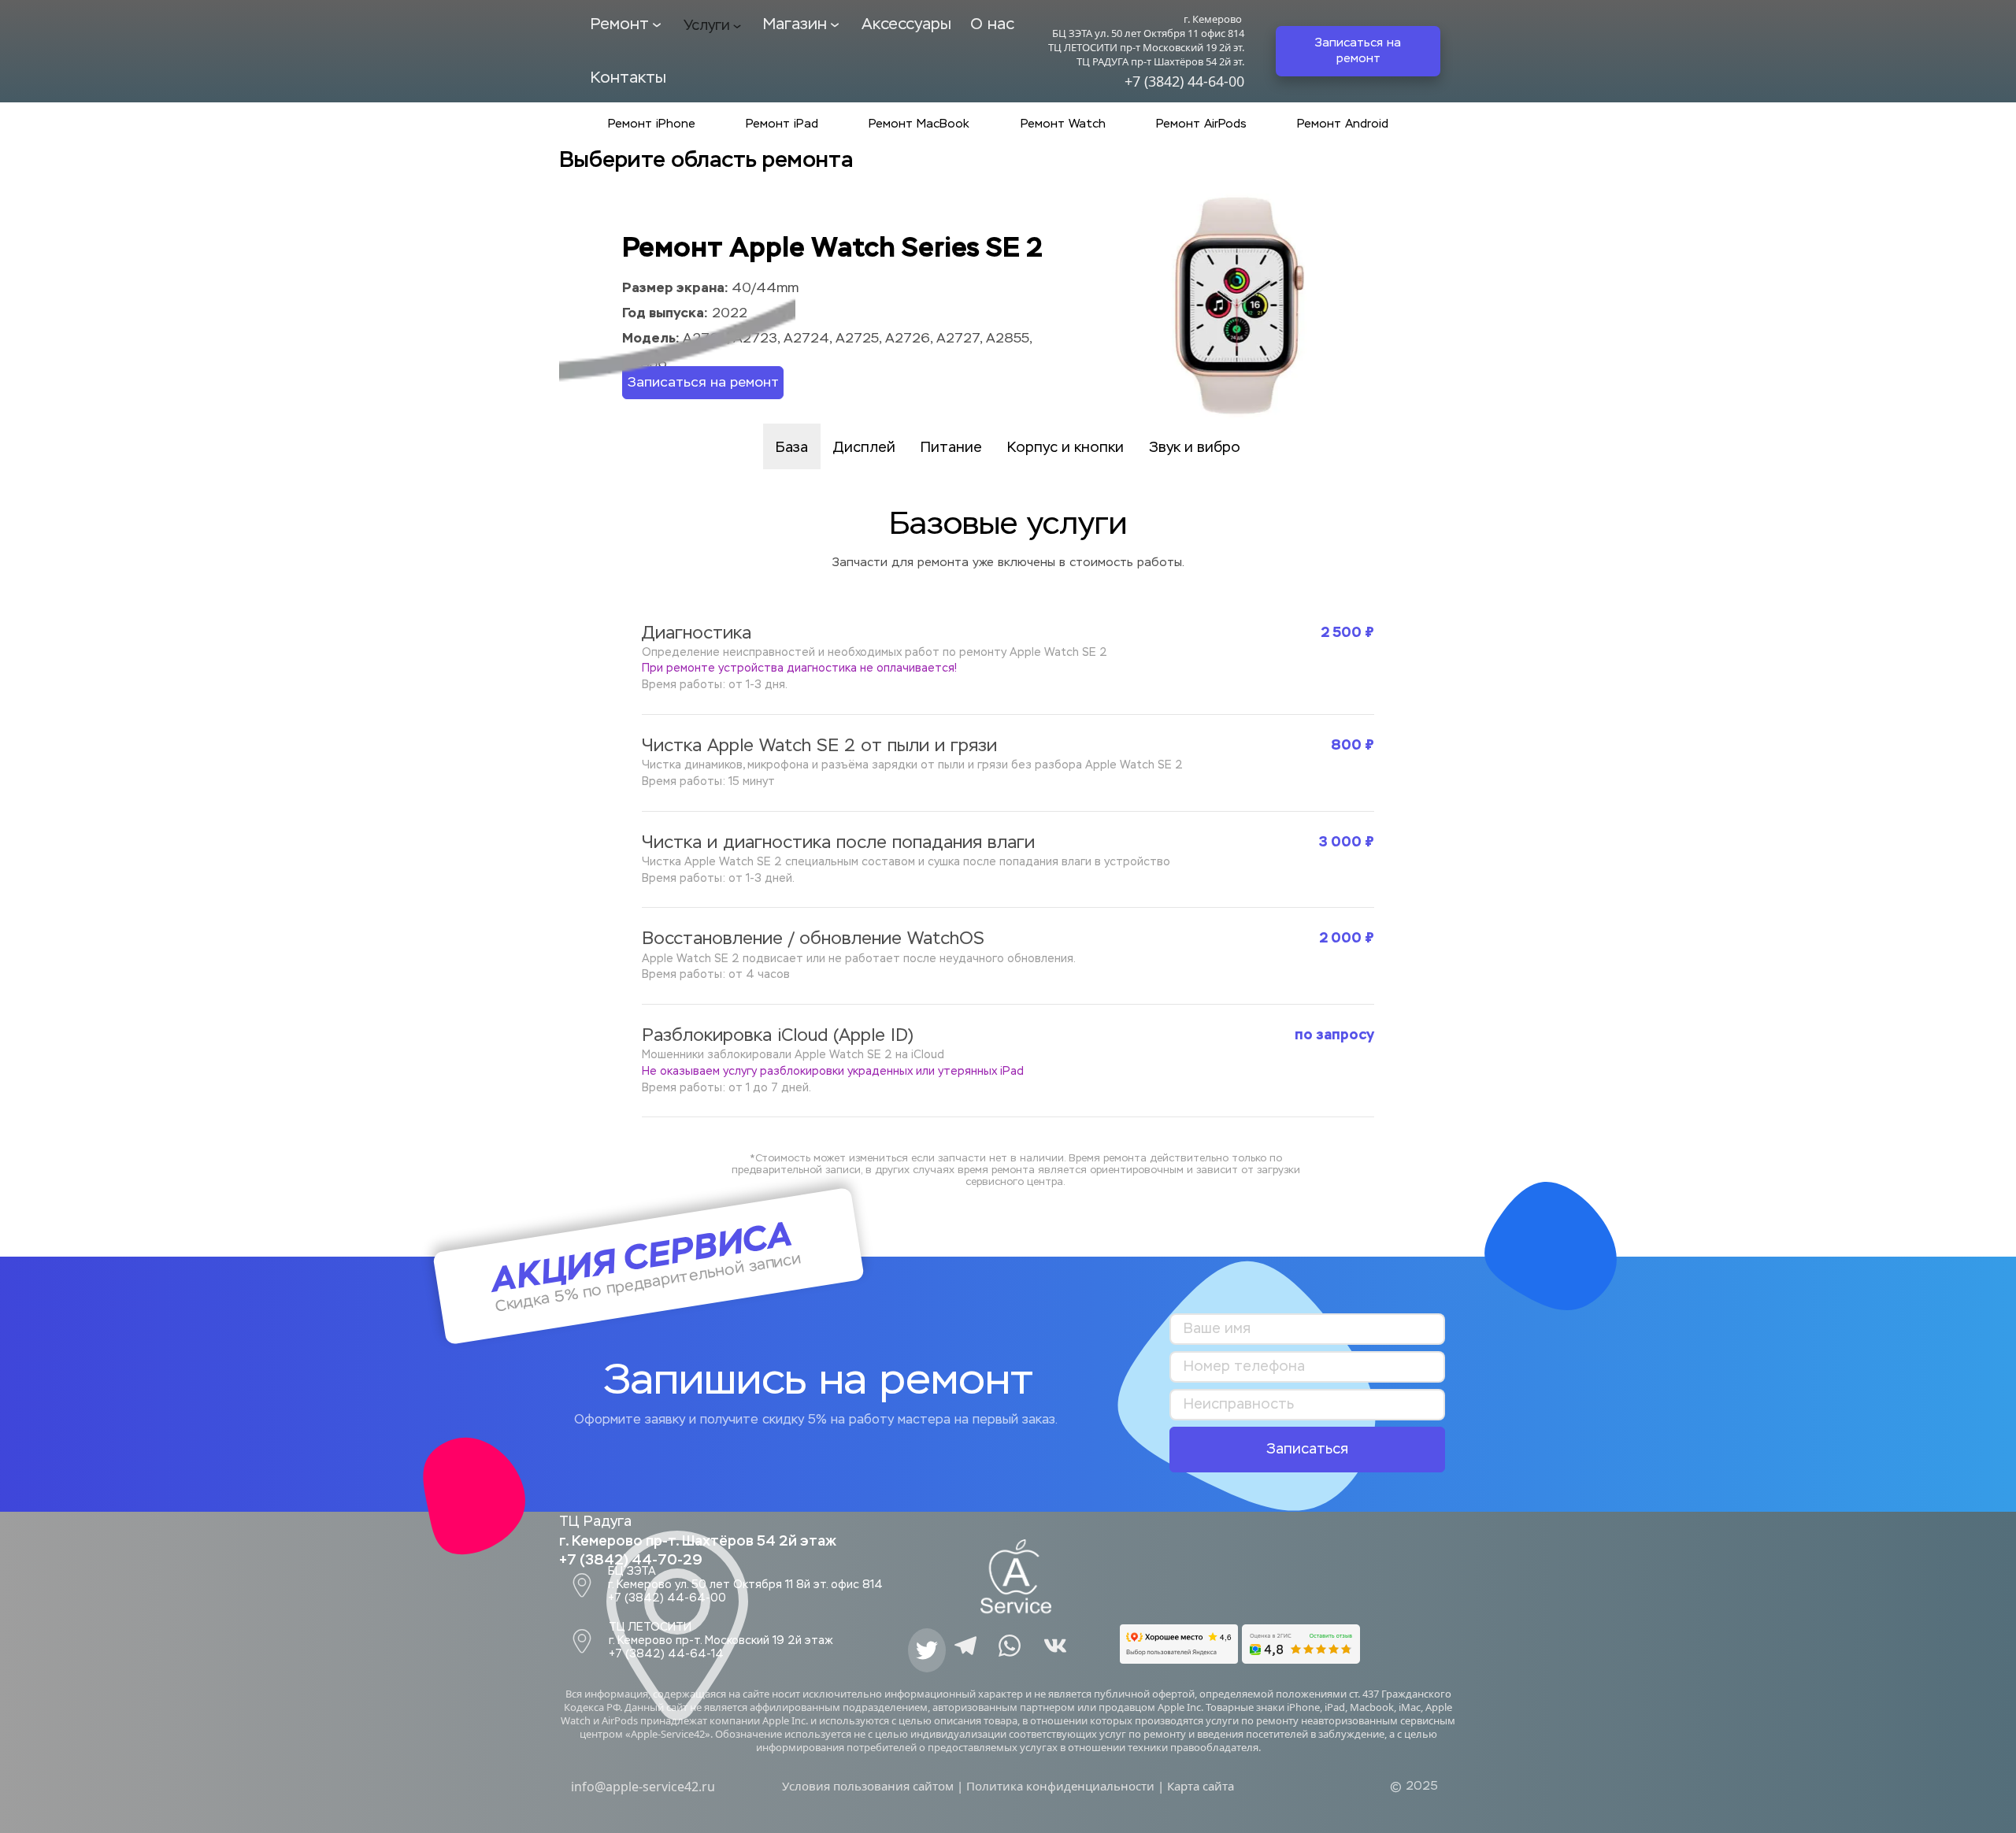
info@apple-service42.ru (643, 1787)
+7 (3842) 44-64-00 (1184, 81)
